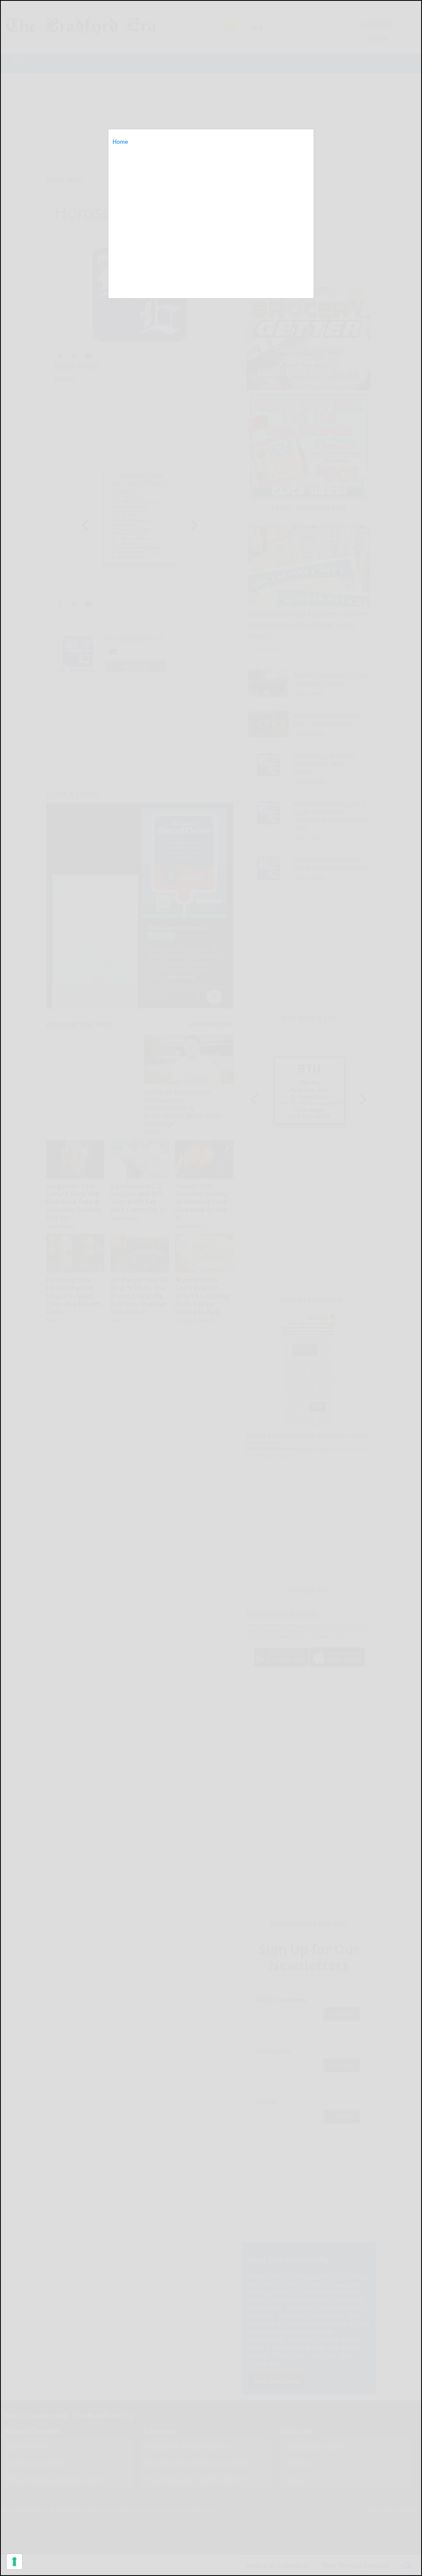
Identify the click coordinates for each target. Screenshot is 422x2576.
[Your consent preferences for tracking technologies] (14, 2562)
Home (120, 142)
